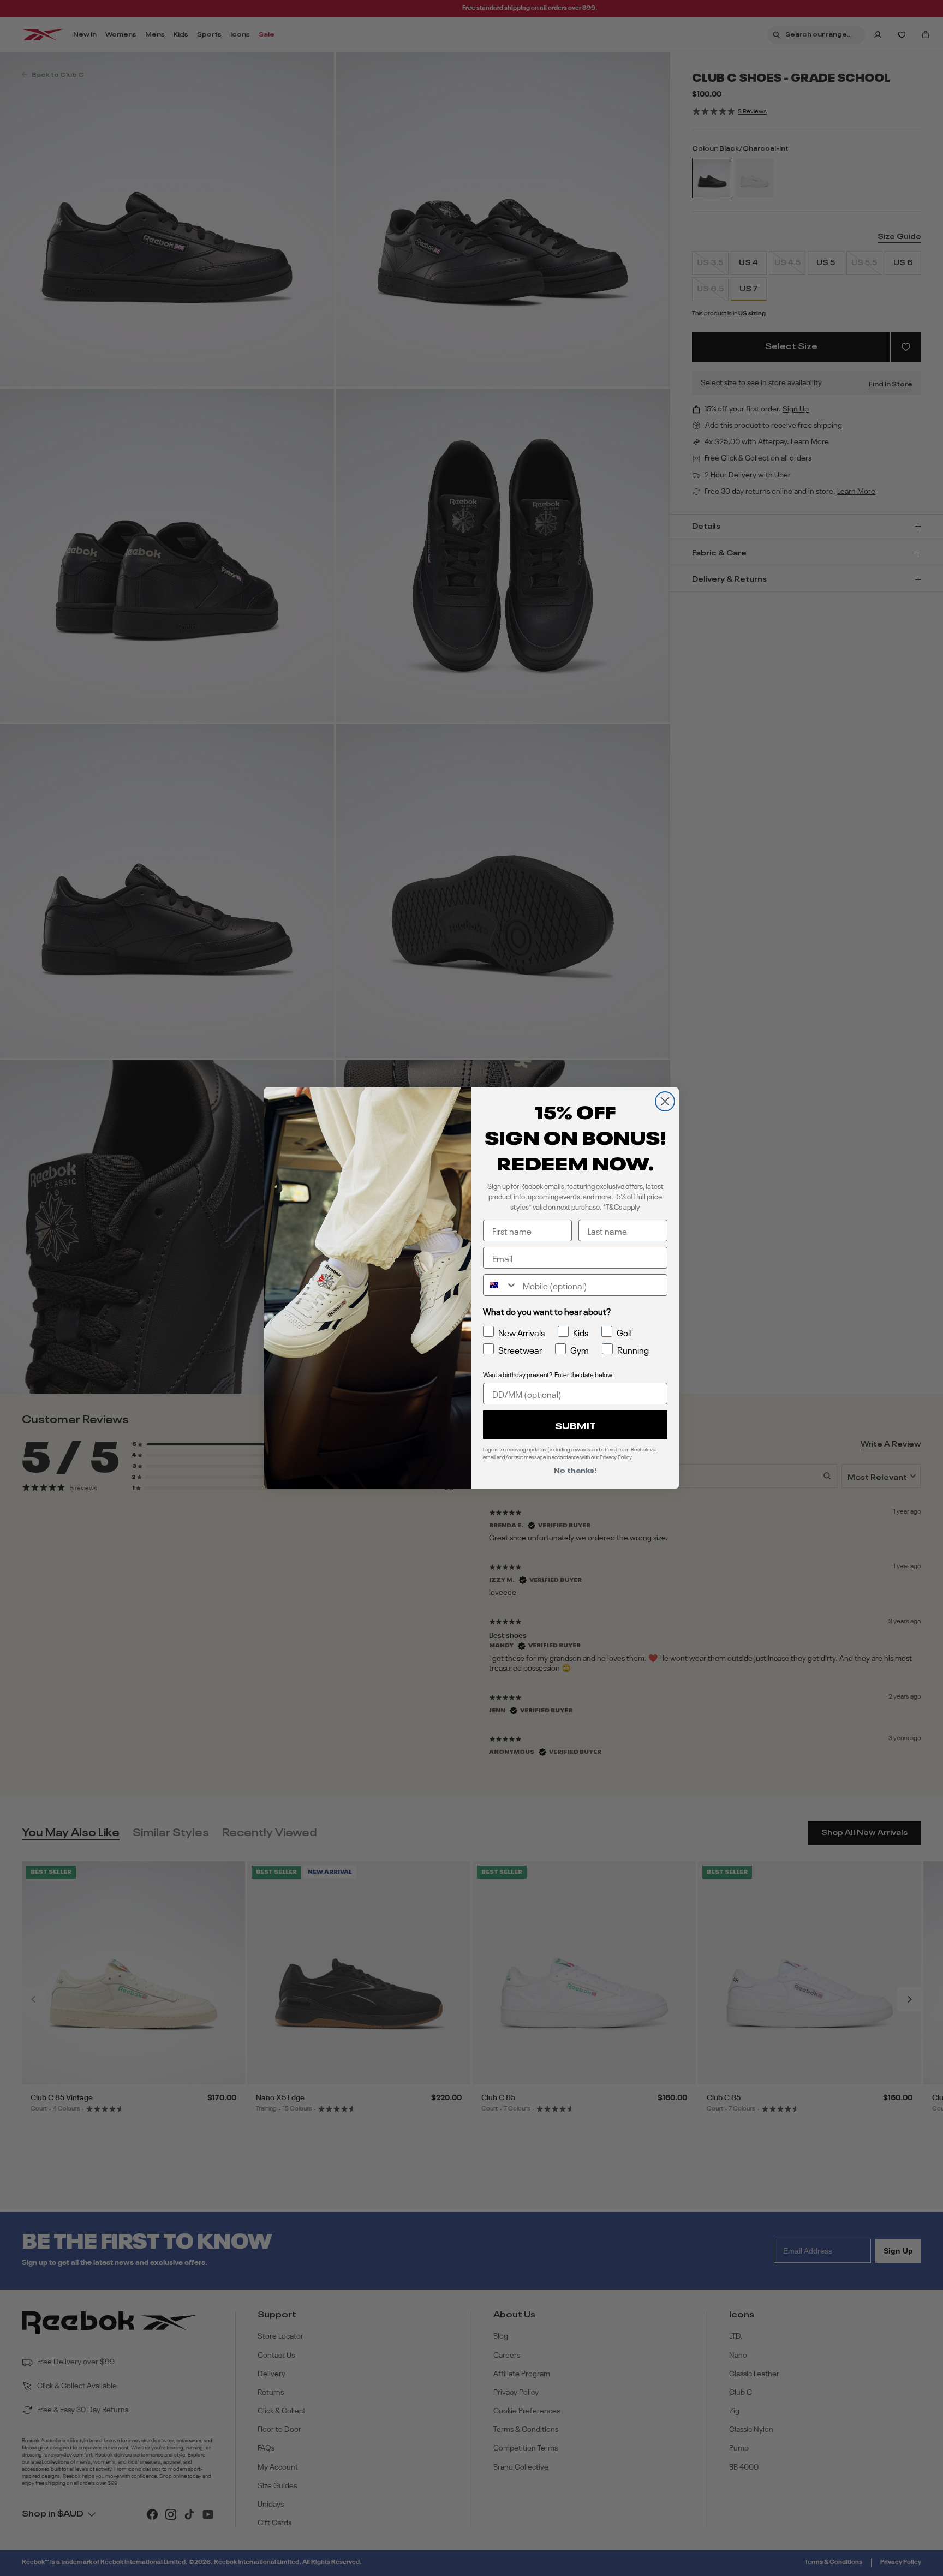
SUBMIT (575, 1425)
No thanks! (575, 1469)
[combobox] (500, 1285)
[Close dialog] (665, 1101)
